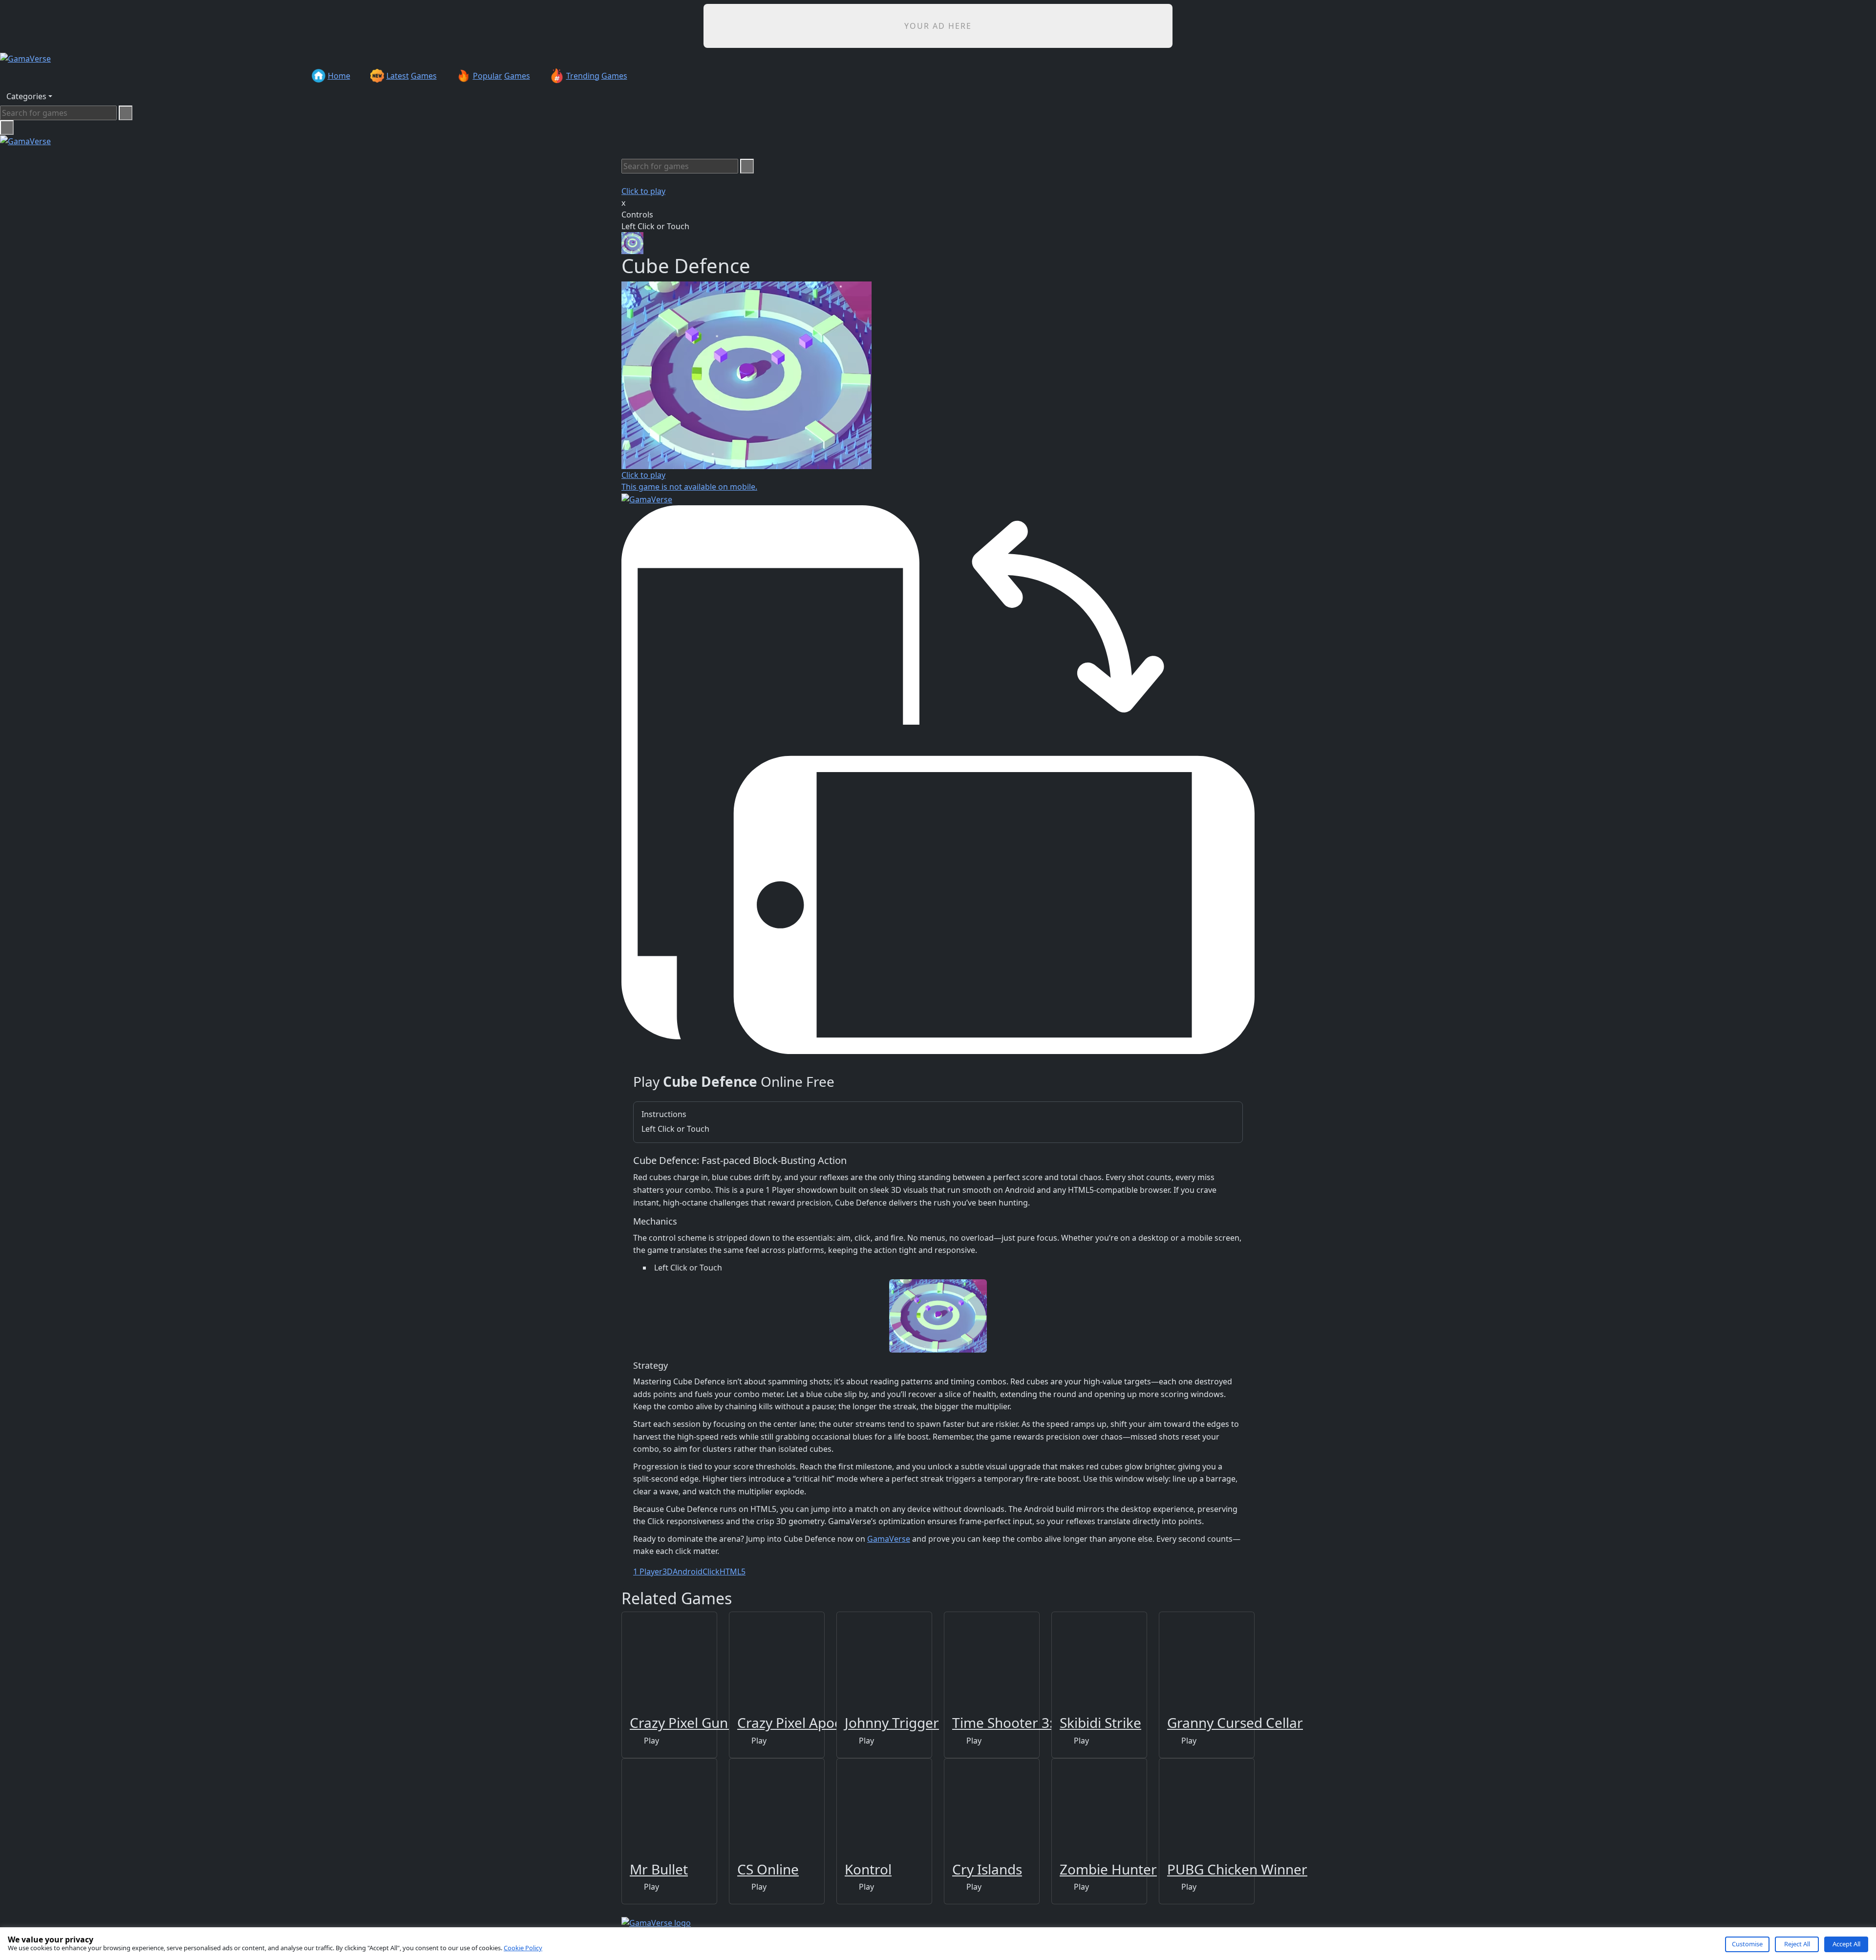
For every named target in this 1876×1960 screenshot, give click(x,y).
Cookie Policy (523, 1948)
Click (711, 1572)
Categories (26, 96)
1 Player (648, 1572)
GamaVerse (889, 1539)
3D (668, 1572)
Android (688, 1572)
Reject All (1797, 1944)
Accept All (1846, 1944)
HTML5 (733, 1572)
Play (650, 1741)
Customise (1747, 1944)
